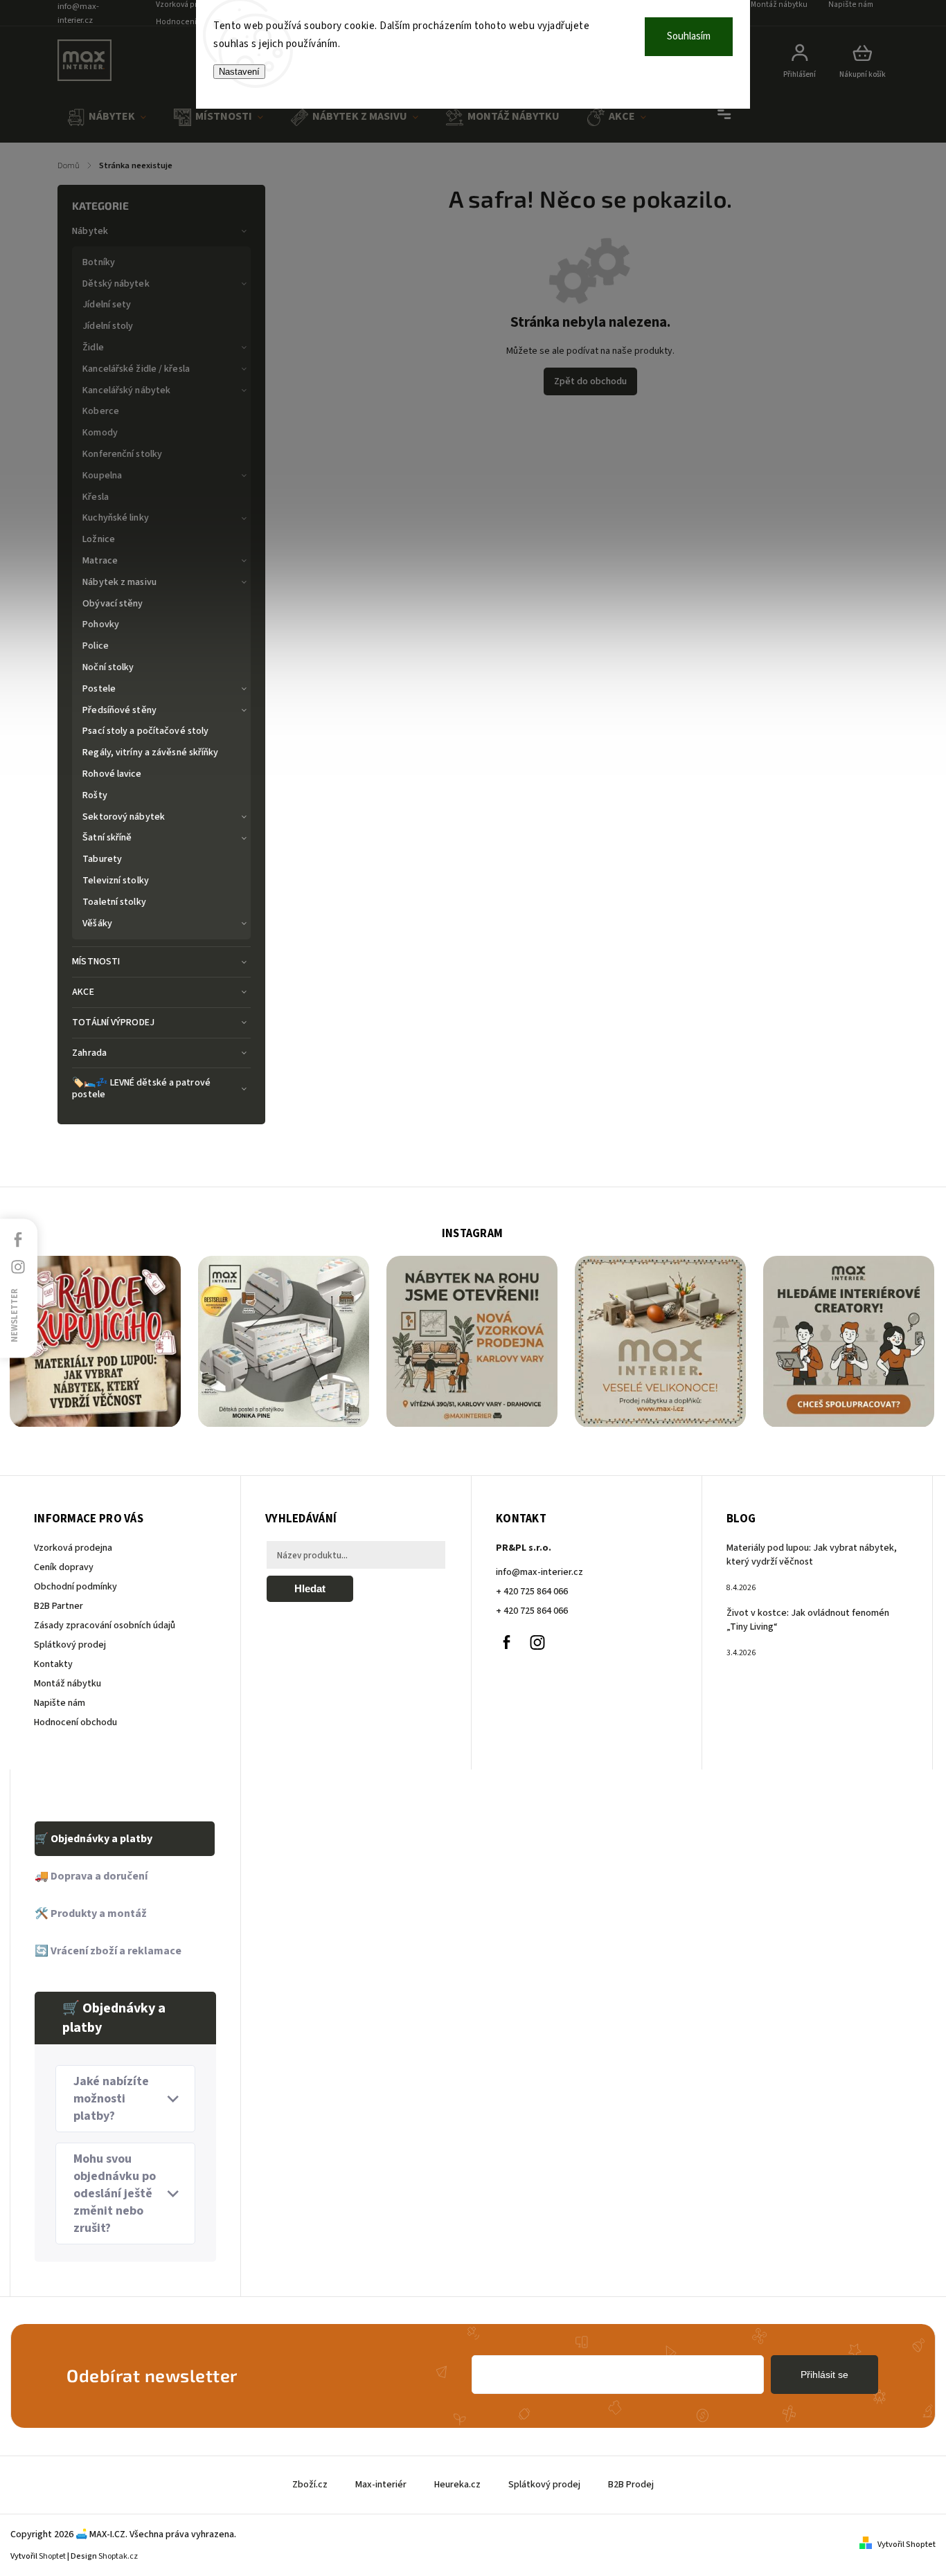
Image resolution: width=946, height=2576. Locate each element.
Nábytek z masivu (119, 582)
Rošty (95, 795)
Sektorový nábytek (124, 817)
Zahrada (89, 1053)
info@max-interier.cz (539, 1572)
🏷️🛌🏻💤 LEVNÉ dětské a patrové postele (141, 1089)
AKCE (83, 992)
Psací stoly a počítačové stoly (145, 731)
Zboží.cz (310, 2485)
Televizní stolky (116, 881)
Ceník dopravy (64, 1567)
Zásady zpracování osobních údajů (105, 1625)
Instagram (537, 1642)
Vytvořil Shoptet (907, 2545)
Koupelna (102, 476)
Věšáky (97, 924)
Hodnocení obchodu (194, 22)
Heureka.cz (457, 2485)
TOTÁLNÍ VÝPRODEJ (113, 1023)
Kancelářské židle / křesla (136, 369)
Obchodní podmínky (75, 1587)
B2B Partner (59, 1606)
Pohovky (101, 624)
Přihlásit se (824, 2375)
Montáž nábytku (68, 1684)
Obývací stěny (113, 604)
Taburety (102, 859)
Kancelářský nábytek (126, 390)
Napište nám (60, 1703)
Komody (100, 433)
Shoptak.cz (118, 2556)
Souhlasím (689, 36)
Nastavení (239, 72)
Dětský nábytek (116, 284)
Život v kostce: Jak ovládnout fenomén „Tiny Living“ (808, 1620)
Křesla (96, 497)
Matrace (100, 561)
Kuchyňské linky (116, 518)
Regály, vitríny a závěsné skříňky (150, 753)
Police (96, 646)
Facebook (506, 1642)
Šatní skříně (107, 838)
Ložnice (99, 539)
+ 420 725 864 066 (532, 1592)
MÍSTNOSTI (96, 962)
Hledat (310, 1588)
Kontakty (53, 1664)
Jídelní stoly (108, 326)
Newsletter (15, 1315)
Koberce (101, 411)
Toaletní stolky (114, 902)
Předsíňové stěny (119, 710)
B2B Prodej (631, 2485)
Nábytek (90, 231)
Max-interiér (381, 2485)
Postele (99, 689)
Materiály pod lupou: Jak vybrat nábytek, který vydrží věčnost (812, 1555)
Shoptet (52, 2556)
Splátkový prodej (70, 1645)
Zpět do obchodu (590, 381)
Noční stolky (108, 667)
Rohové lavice (112, 774)
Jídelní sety (107, 305)
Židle (93, 348)
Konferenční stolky (122, 454)
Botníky (99, 262)
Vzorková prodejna (73, 1548)
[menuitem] (107, 117)
